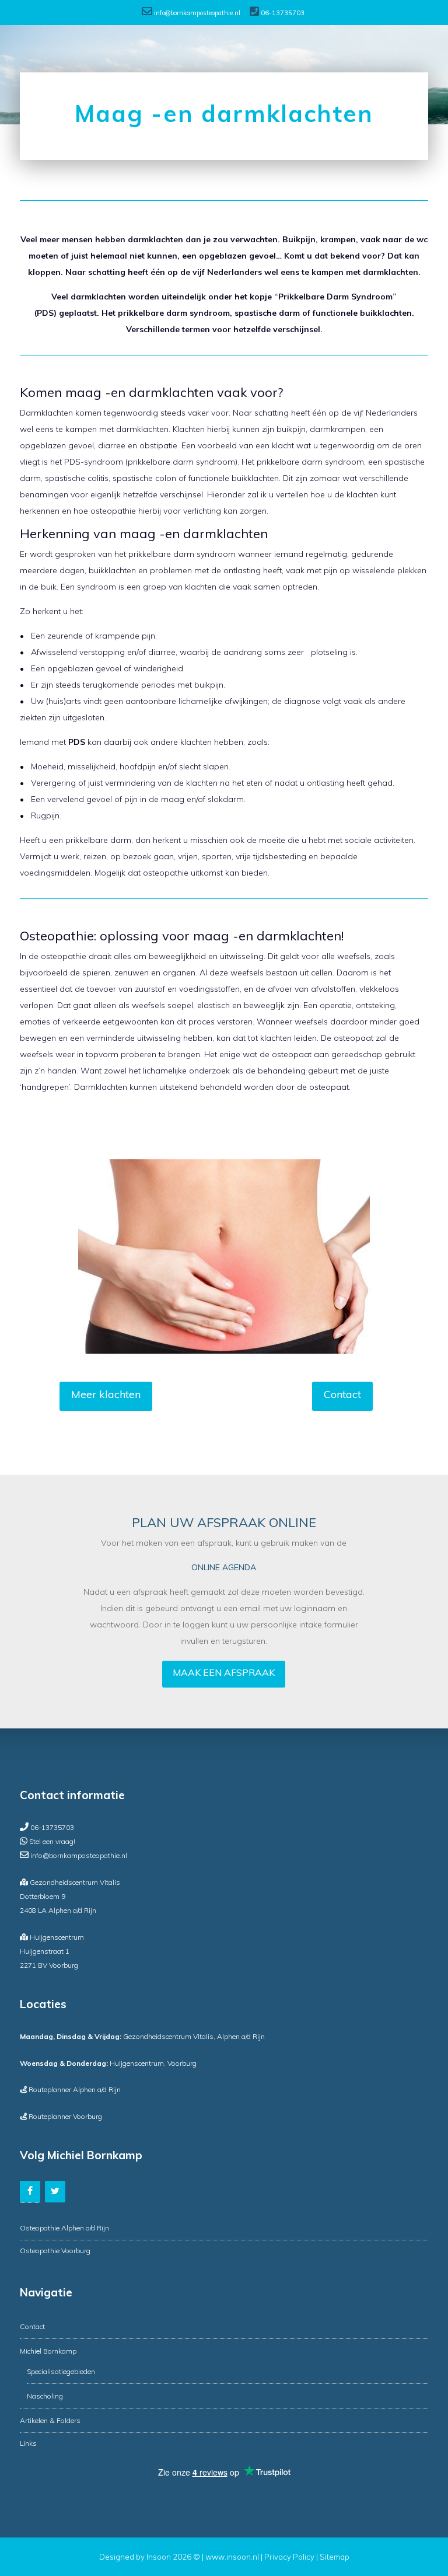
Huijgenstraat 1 (45, 1951)
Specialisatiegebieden (61, 2371)
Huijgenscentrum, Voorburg (108, 2063)
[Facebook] (30, 2191)
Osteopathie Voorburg (55, 2251)
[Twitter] (55, 2191)
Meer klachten (106, 1394)
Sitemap (335, 2557)
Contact (342, 1394)
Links (28, 2443)
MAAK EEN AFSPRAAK (224, 1672)
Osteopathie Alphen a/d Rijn (64, 2228)
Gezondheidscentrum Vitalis (75, 1882)
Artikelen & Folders (50, 2420)
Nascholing (45, 2396)
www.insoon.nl (233, 2557)
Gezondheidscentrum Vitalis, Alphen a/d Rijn (142, 2036)
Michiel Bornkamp (48, 2351)
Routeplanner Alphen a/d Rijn (75, 2089)
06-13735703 (283, 13)
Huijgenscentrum (57, 1937)
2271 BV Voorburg (49, 1965)
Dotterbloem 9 (43, 1896)
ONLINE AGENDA (224, 1567)
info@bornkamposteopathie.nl (197, 13)
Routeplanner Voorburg (65, 2116)
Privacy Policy (289, 2557)
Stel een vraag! (52, 1841)
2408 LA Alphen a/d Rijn (58, 1910)
